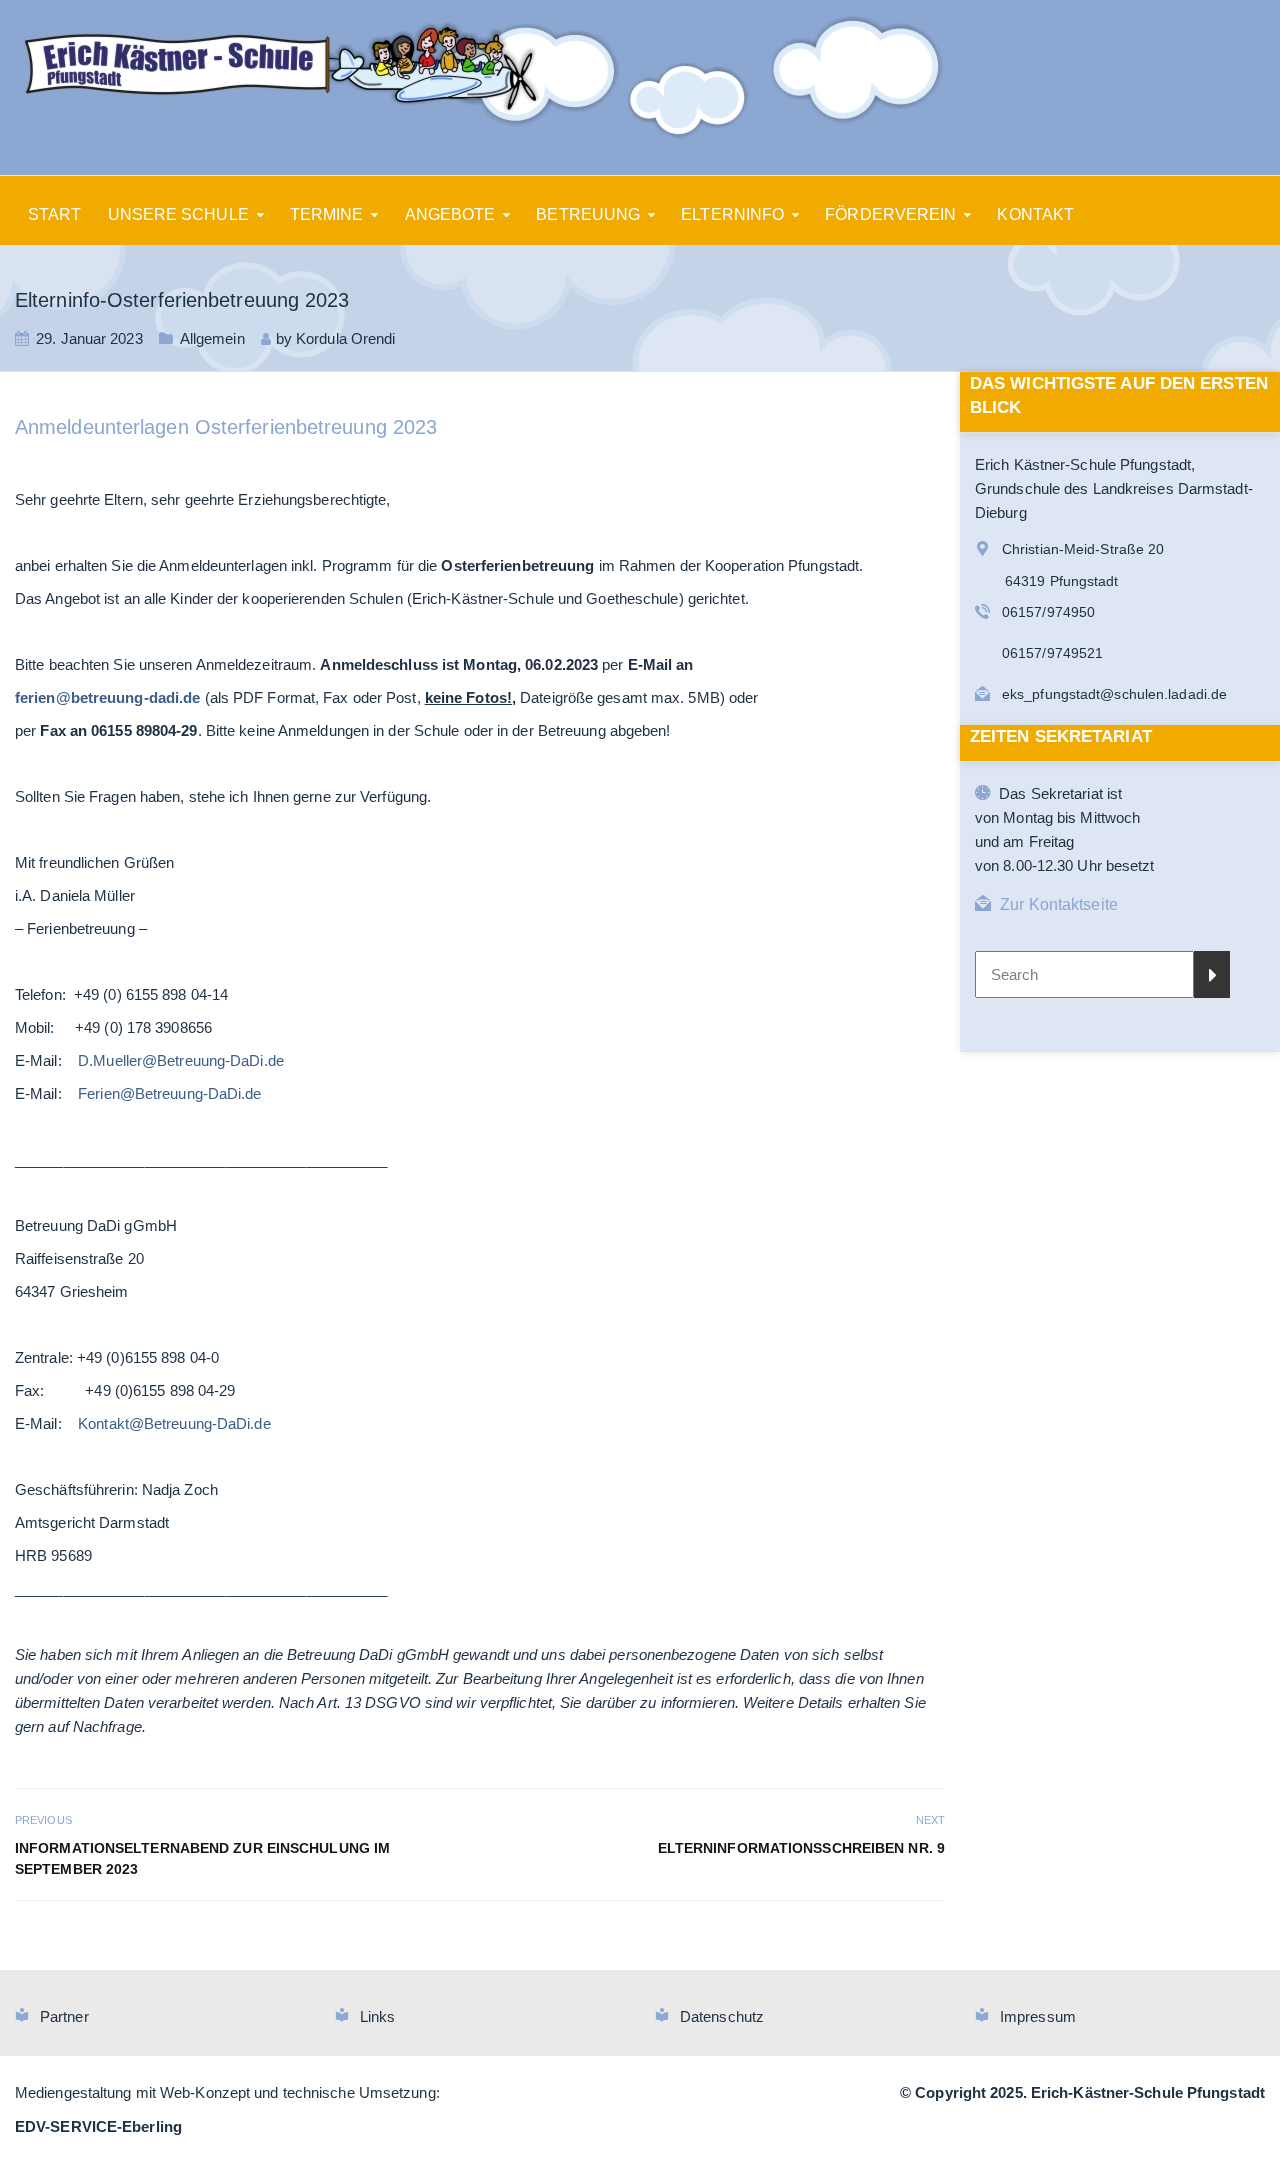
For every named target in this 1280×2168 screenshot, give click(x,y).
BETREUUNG (588, 214)
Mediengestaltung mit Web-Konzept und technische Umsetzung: (227, 2092)
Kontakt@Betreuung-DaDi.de (174, 1423)
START (55, 214)
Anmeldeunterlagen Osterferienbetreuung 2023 (226, 427)
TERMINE (327, 214)
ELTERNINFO (732, 214)
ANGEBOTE (450, 214)
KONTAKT (1035, 214)
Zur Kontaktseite (1059, 904)
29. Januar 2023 (89, 338)
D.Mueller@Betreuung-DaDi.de (181, 1060)
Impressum (1038, 2016)
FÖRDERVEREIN (890, 214)
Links (378, 2016)
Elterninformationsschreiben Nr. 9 (801, 1848)
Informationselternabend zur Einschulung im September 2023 (202, 1858)
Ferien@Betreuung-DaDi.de (169, 1093)
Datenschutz (722, 2016)
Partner (64, 2016)
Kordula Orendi (345, 338)
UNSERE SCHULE (178, 214)
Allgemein (212, 338)
